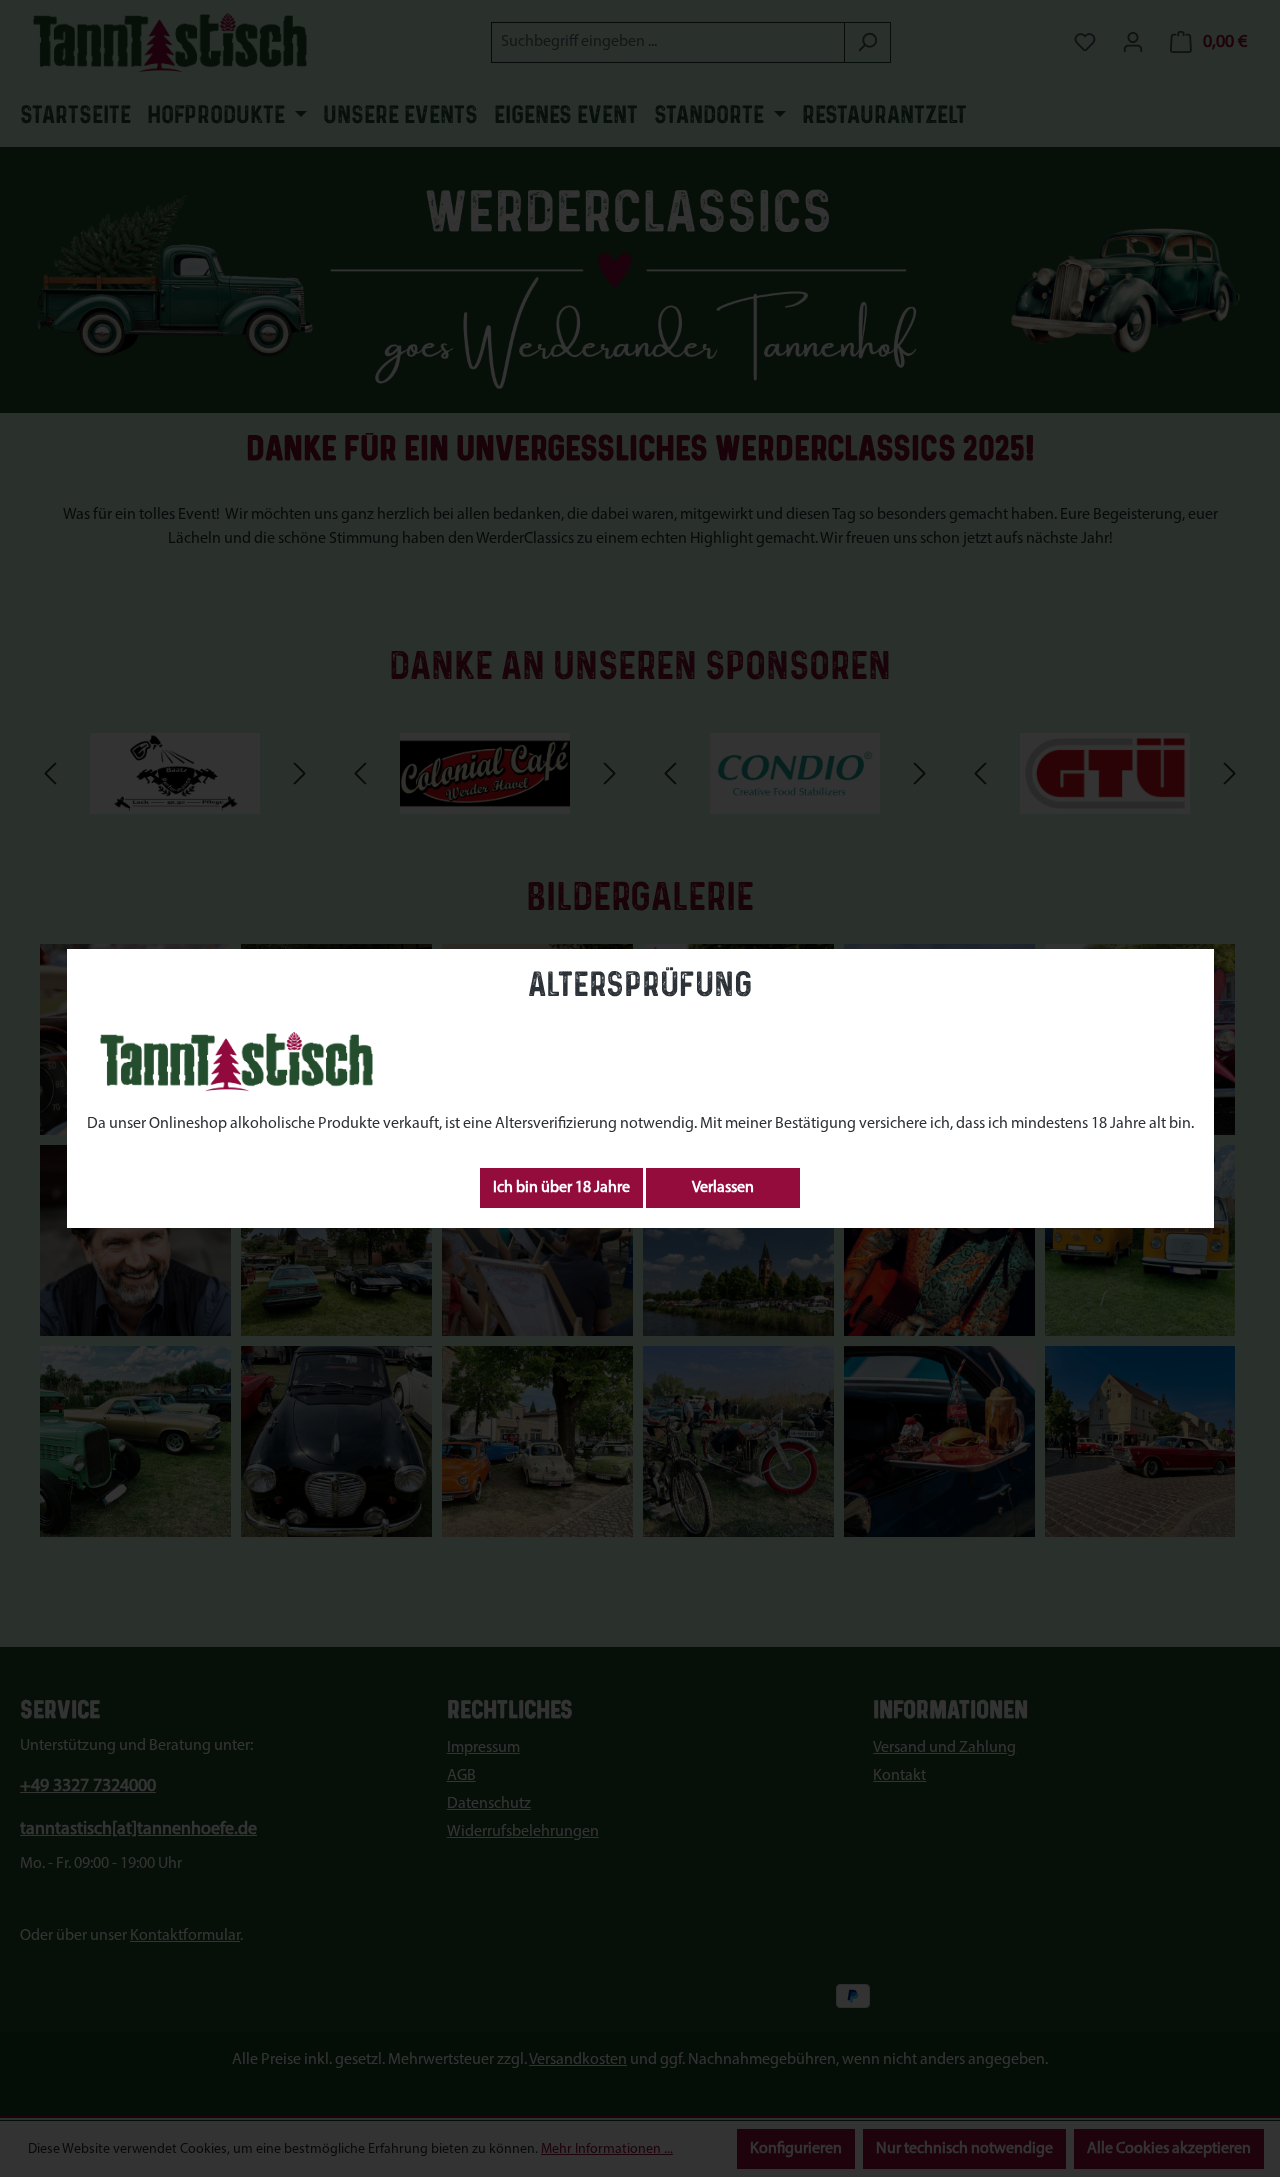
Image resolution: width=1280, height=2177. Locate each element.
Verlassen (723, 1188)
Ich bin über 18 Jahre (561, 1188)
